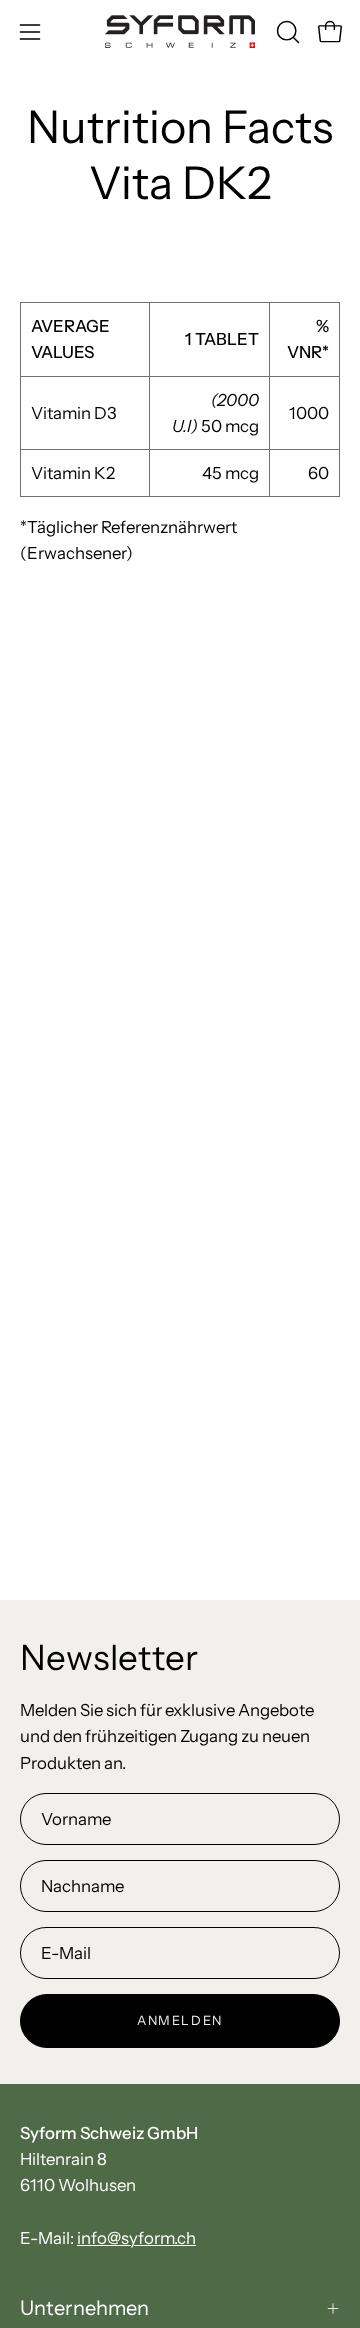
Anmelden (180, 2020)
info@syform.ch (136, 2238)
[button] (286, 32)
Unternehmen (84, 2308)
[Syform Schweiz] (180, 31)
